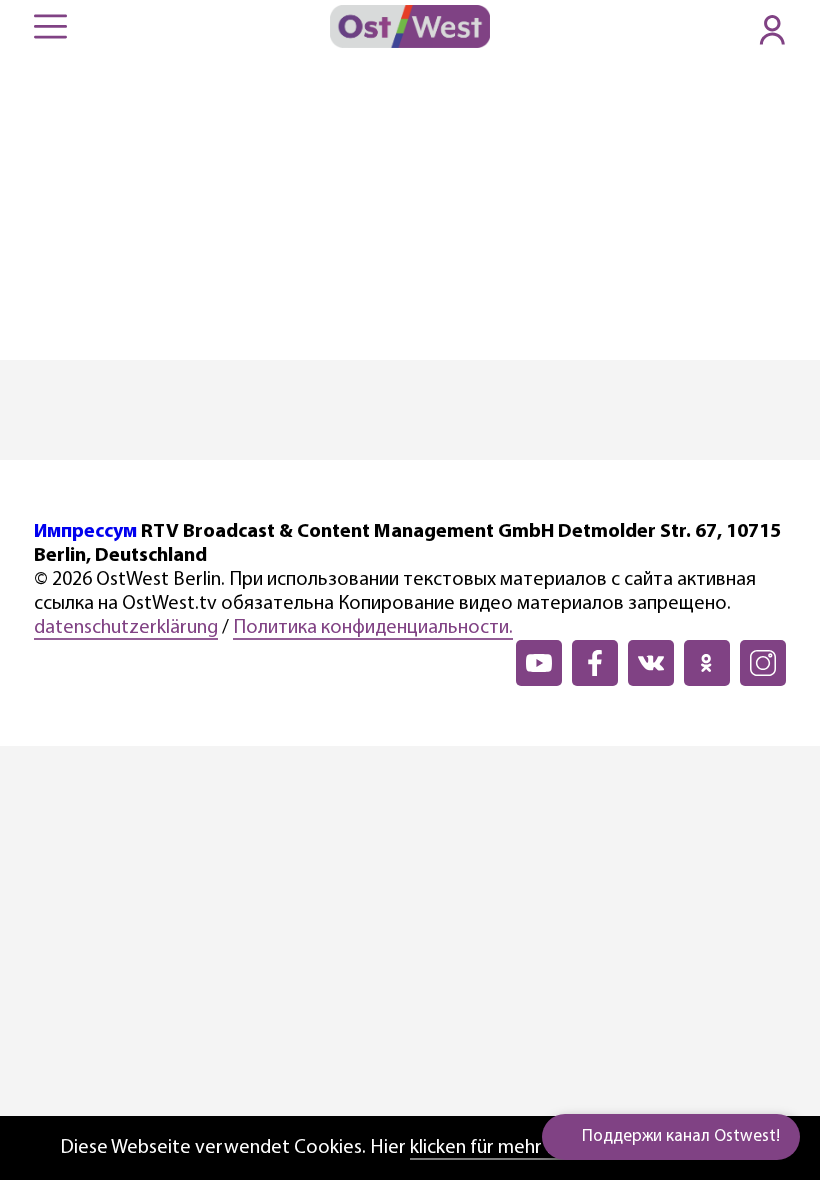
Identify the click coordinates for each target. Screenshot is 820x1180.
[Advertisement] (410, 210)
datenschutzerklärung (126, 628)
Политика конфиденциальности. (373, 628)
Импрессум (85, 532)
